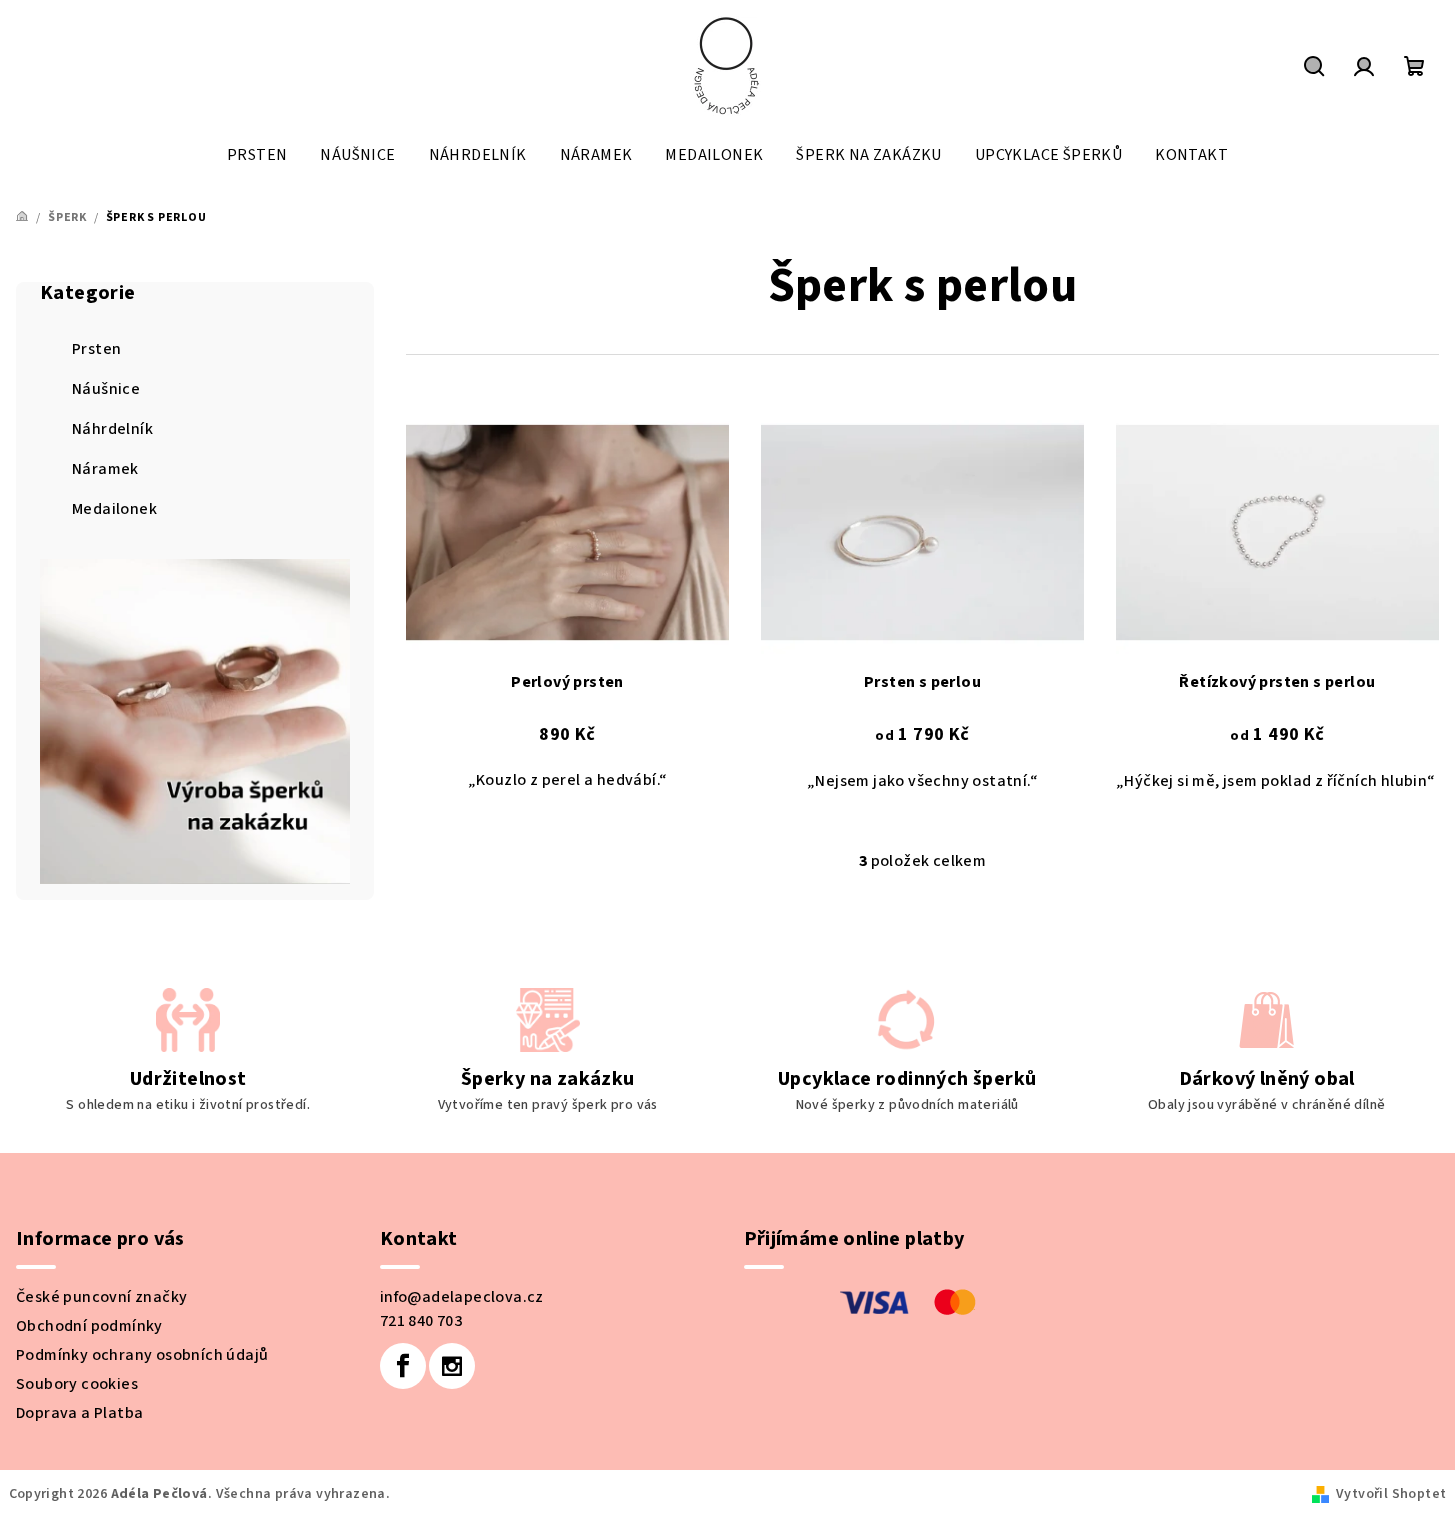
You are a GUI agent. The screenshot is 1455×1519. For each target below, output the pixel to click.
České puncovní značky (101, 1297)
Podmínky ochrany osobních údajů (142, 1355)
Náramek (105, 469)
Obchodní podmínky (89, 1326)
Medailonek (114, 509)
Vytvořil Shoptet (1391, 1494)
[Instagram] (452, 1366)
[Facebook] (403, 1366)
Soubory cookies (77, 1384)
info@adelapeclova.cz (462, 1297)
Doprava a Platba (79, 1413)
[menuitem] (257, 155)
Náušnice (106, 389)
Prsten (96, 349)
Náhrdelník (112, 429)
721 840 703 (421, 1321)
